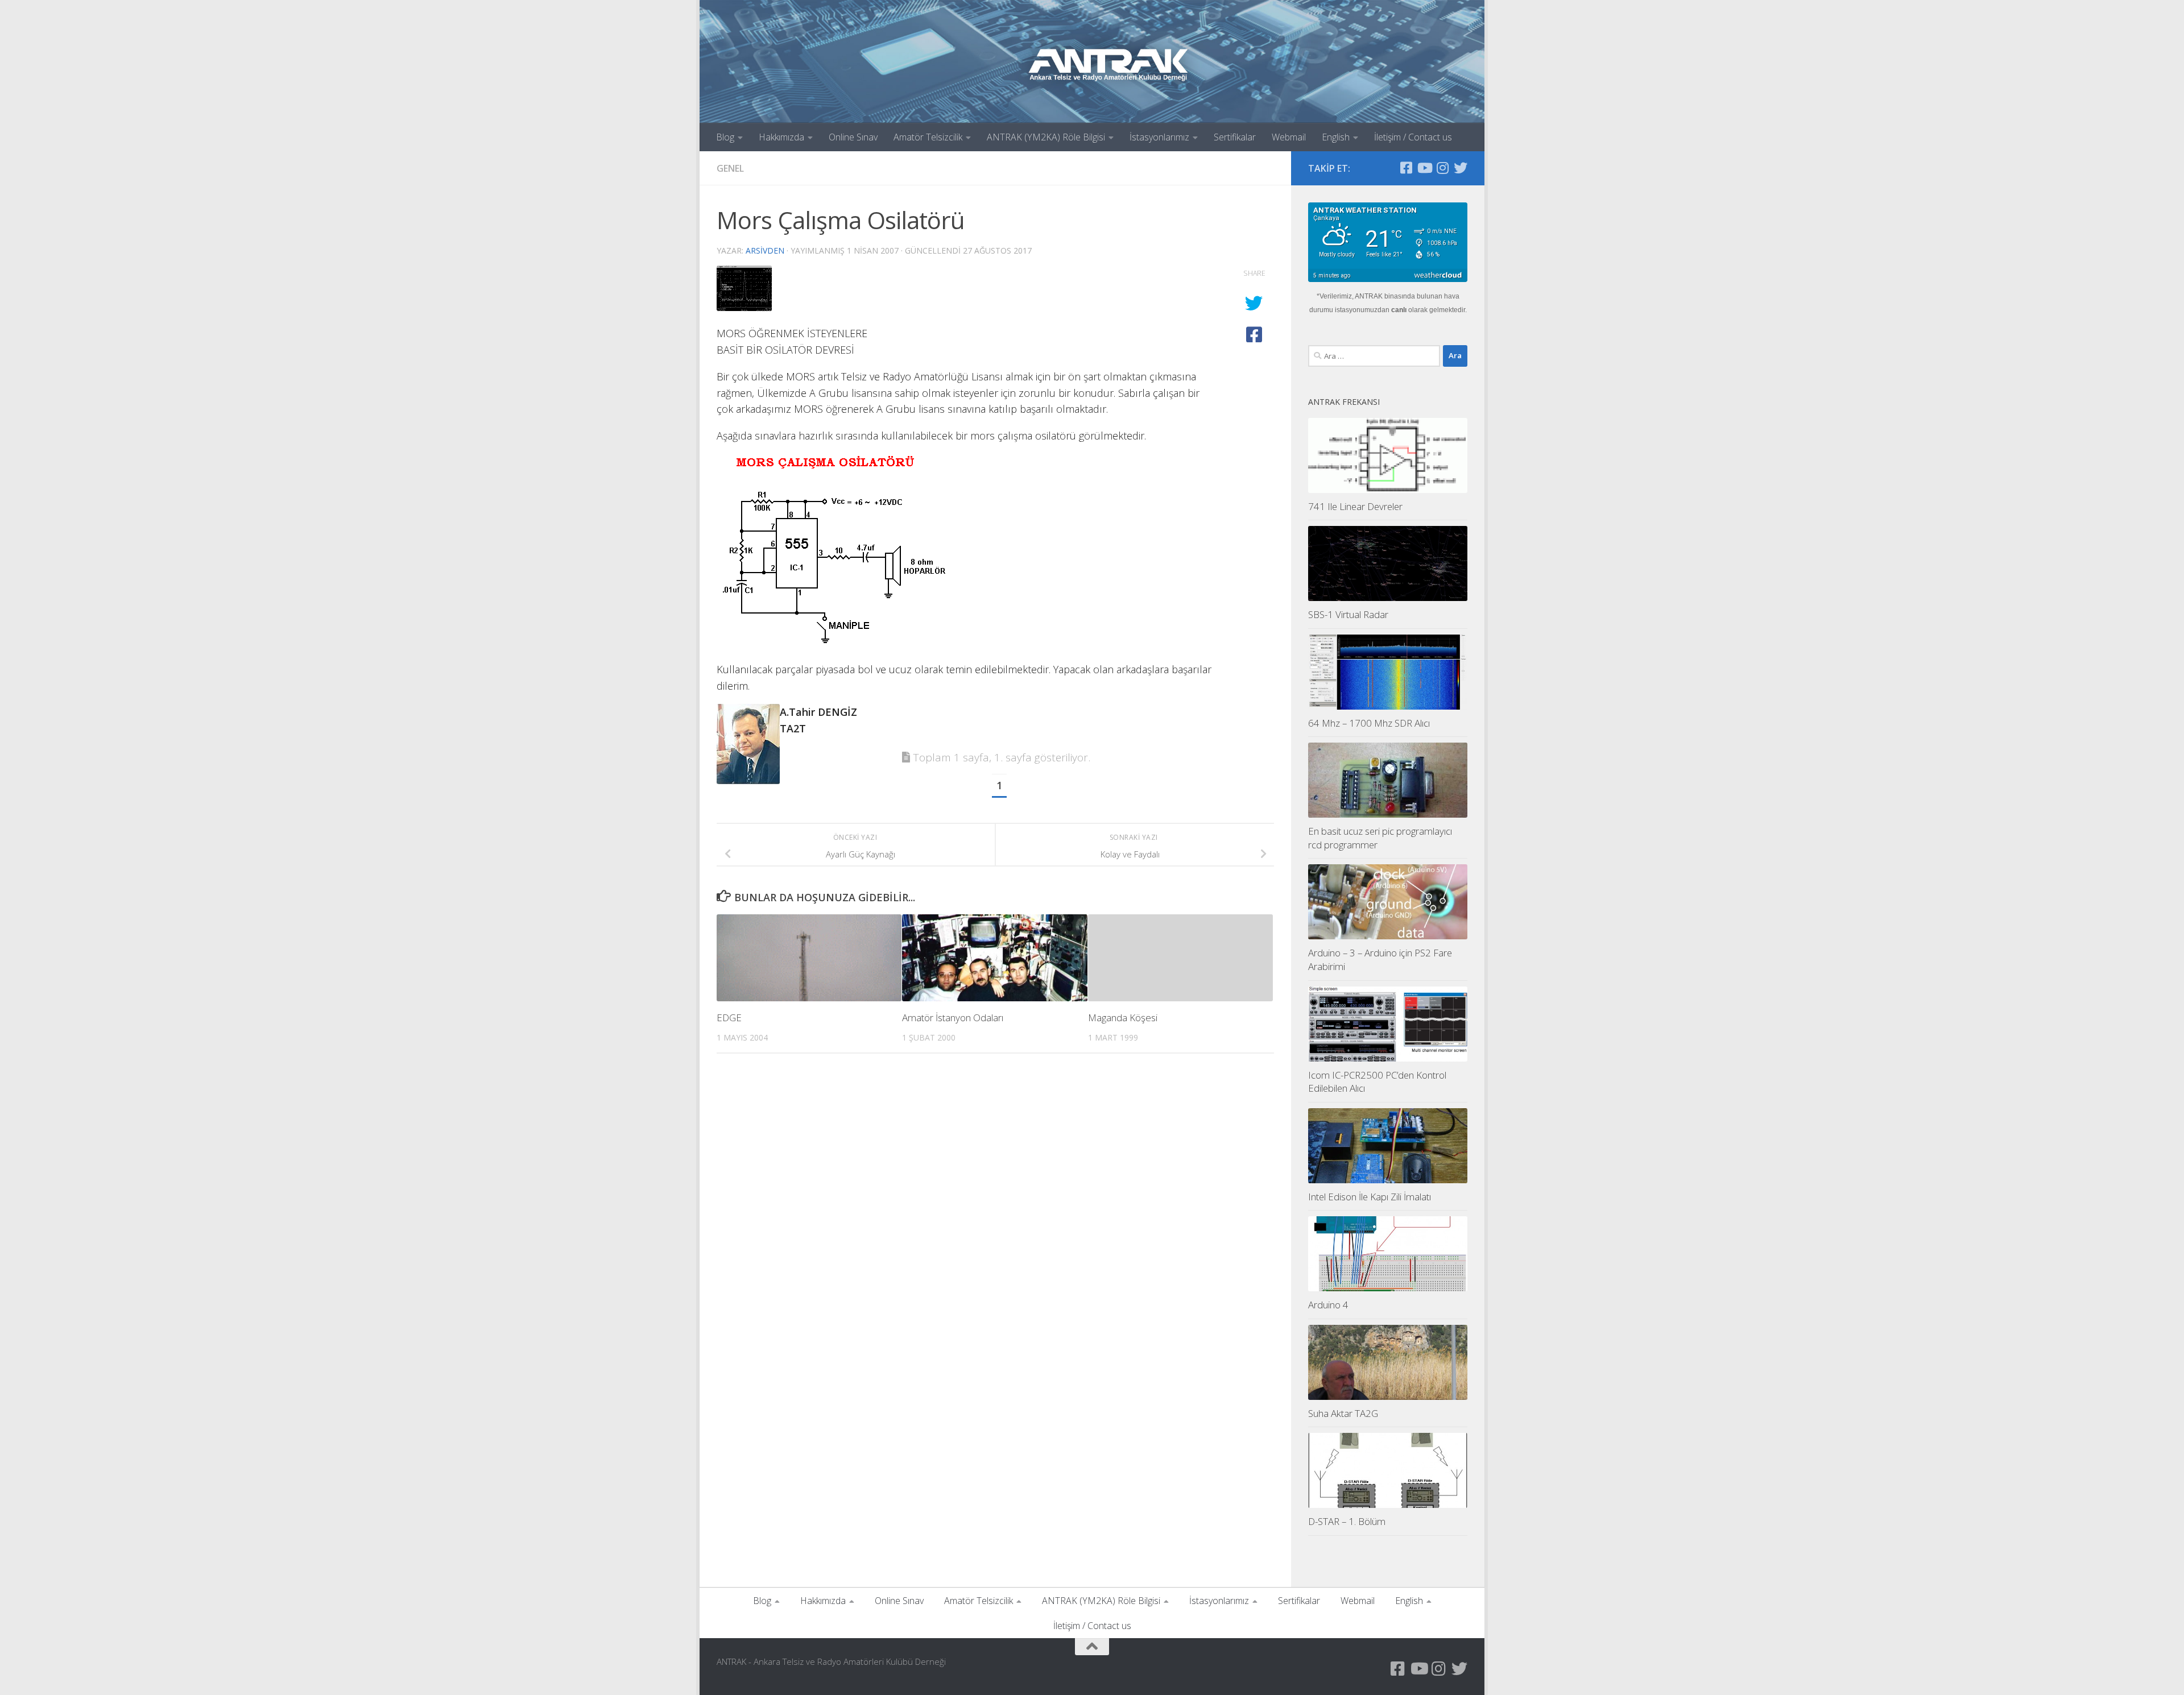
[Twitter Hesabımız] (1461, 168)
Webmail (1289, 137)
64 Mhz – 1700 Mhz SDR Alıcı (1369, 723)
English (1336, 137)
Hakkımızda (781, 137)
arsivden (765, 250)
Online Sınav (853, 137)
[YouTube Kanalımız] (1424, 168)
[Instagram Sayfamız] (1442, 168)
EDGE (729, 1018)
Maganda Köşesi (1123, 1018)
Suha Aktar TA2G (1343, 1413)
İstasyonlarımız (1159, 137)
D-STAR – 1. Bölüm (1347, 1521)
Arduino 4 (1328, 1305)
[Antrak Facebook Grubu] (1406, 168)
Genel (730, 168)
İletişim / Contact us (1413, 137)
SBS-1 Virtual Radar (1348, 614)
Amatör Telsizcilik (928, 137)
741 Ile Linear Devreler (1355, 506)
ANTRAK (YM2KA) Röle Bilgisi (1046, 137)
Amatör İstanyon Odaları (953, 1018)
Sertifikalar (1235, 137)
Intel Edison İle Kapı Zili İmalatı (1370, 1197)
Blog (725, 137)
